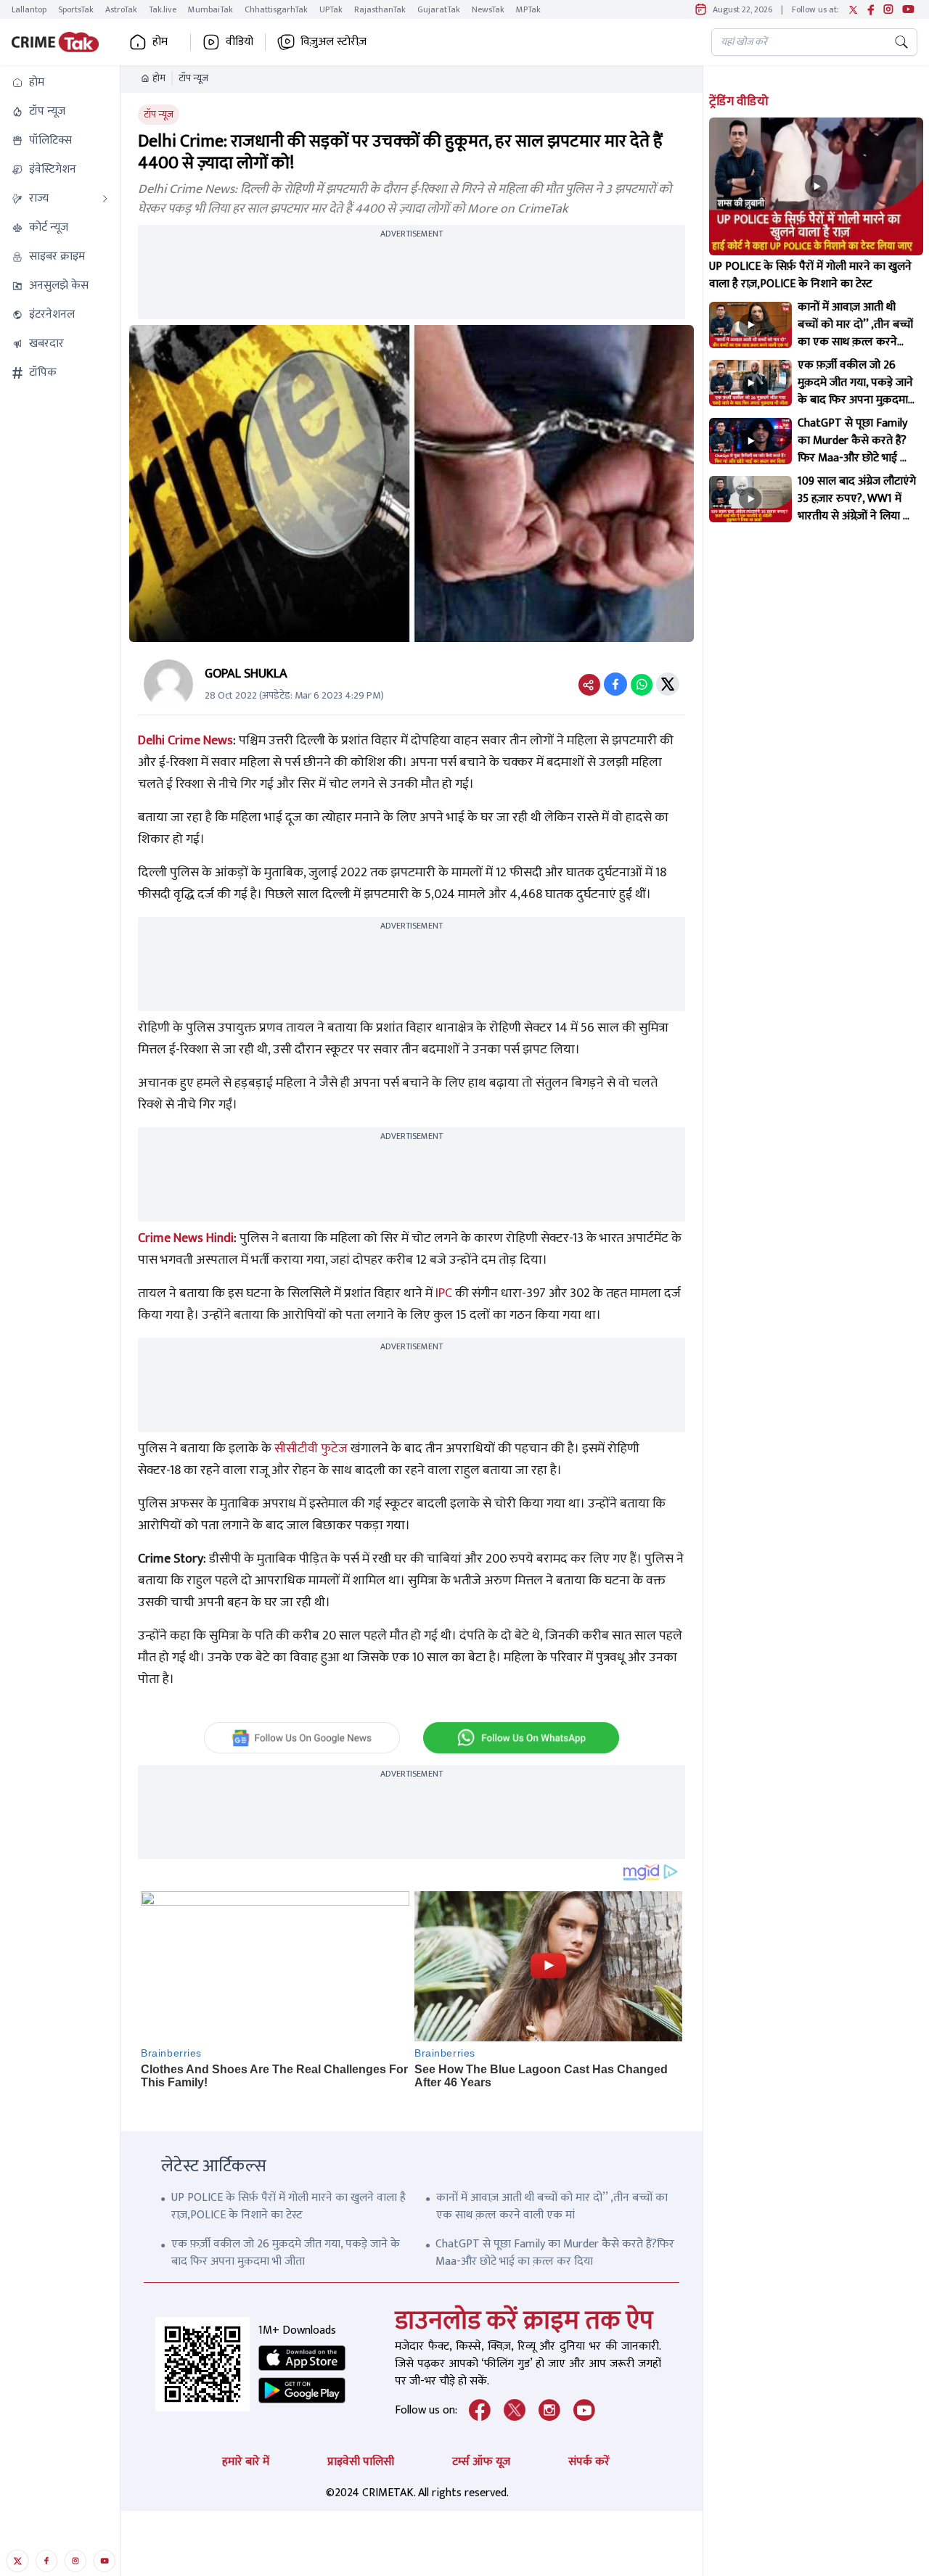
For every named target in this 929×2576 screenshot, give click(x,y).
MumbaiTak (210, 9)
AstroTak (121, 9)
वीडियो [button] (240, 42)
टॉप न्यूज (193, 78)
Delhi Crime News (185, 741)
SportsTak (76, 9)
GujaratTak (439, 9)
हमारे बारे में (246, 2462)
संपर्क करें (589, 2462)
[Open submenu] (105, 199)
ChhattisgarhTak (276, 9)
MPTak (528, 9)
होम (159, 78)
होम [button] (160, 42)
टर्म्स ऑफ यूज (481, 2462)
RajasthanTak (380, 9)
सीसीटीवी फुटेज (311, 1449)
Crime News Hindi (186, 1238)
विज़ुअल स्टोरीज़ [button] (333, 42)
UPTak (331, 9)
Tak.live (163, 9)
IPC (444, 1293)
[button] (60, 83)
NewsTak (488, 9)
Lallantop (29, 9)
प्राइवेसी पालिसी (361, 2462)
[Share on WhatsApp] (642, 684)
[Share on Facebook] (615, 684)
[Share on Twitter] (668, 684)
